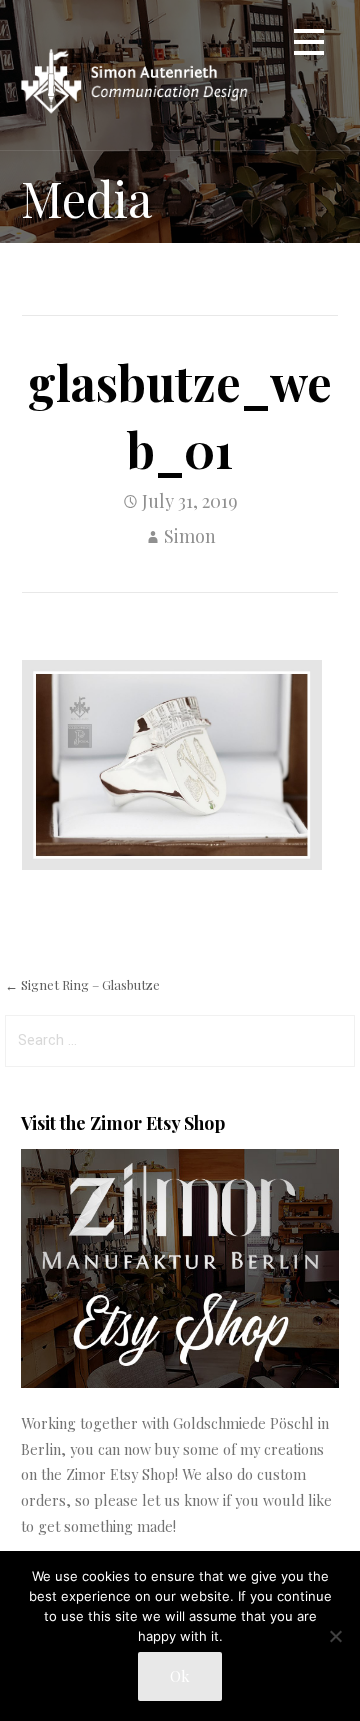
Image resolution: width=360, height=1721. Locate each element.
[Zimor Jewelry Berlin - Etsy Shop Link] (180, 1382)
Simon (190, 536)
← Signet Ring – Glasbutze (82, 984)
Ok (180, 1676)
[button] (309, 45)
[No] (335, 1636)
